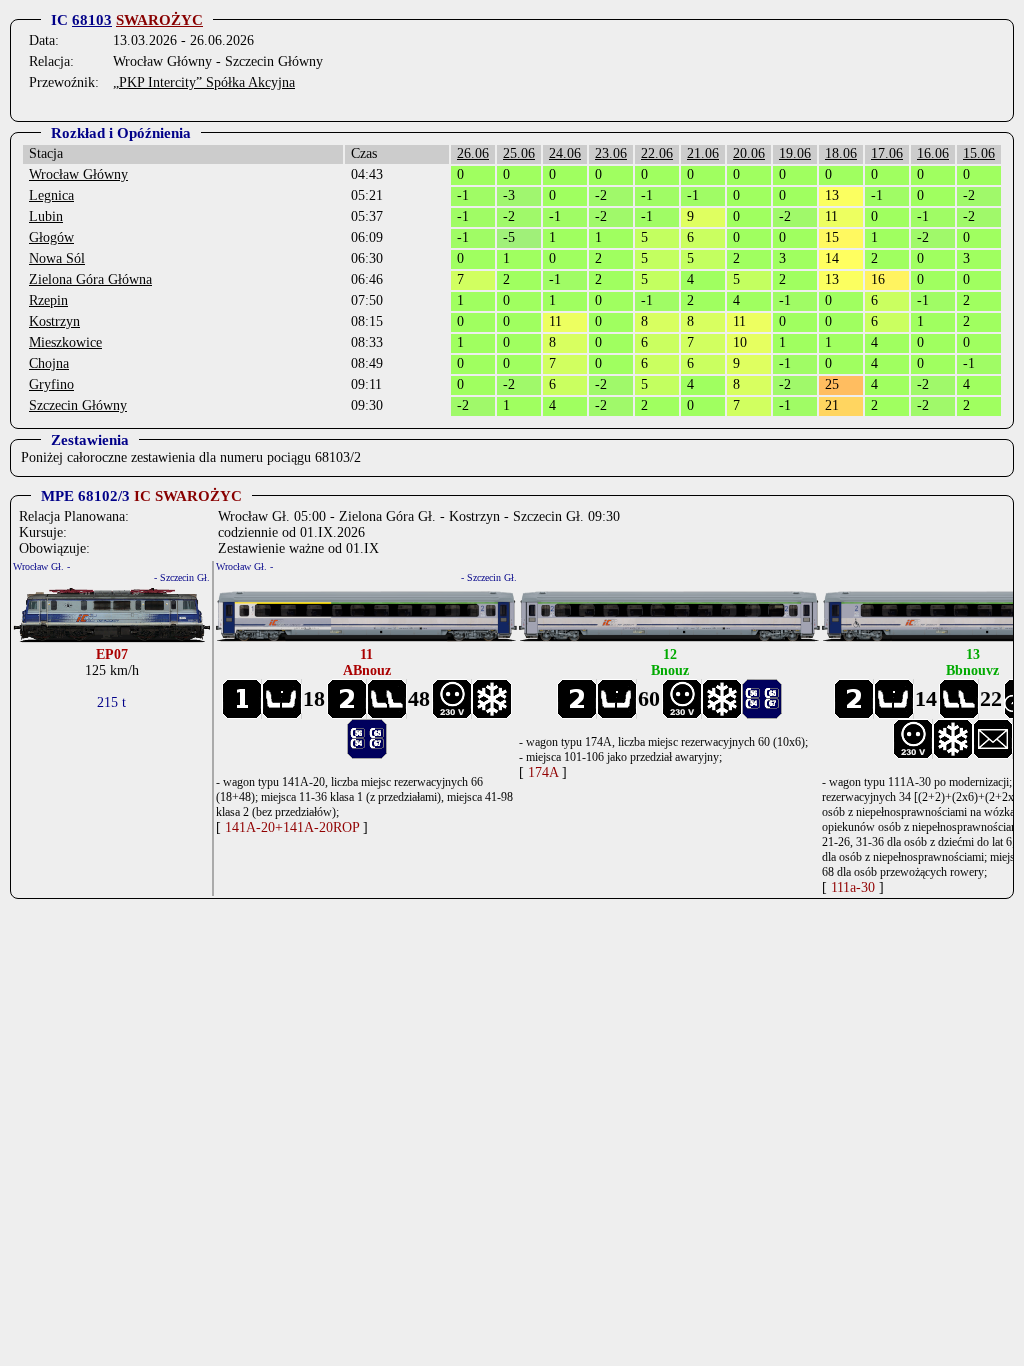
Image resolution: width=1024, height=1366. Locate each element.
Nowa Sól (57, 258)
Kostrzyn (54, 321)
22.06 (657, 153)
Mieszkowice (65, 342)
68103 (92, 20)
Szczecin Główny (78, 405)
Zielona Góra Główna (90, 279)
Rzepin (48, 300)
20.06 (749, 153)
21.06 (703, 153)
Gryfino (51, 384)
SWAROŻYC (159, 20)
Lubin (46, 216)
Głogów (51, 237)
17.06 (887, 153)
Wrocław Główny (78, 174)
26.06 (473, 153)
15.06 (979, 153)
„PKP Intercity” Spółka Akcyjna (204, 82)
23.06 (611, 153)
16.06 (933, 153)
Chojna (49, 363)
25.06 (519, 153)
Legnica (51, 195)
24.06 (565, 153)
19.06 (795, 153)
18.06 (841, 153)
